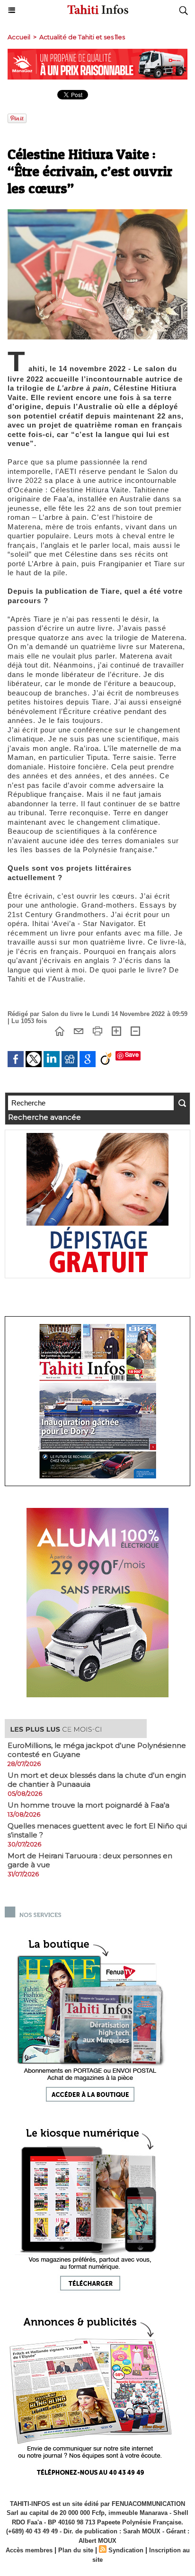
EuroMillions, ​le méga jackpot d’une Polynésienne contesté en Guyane (97, 1750)
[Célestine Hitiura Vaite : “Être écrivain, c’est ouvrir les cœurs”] (97, 213)
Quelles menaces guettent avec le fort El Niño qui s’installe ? (97, 1830)
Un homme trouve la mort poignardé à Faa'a (89, 1805)
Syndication (126, 2550)
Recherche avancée (44, 1117)
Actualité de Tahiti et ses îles (82, 37)
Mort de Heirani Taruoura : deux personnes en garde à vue (90, 1860)
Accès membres (29, 2550)
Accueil (19, 37)
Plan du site (76, 2550)
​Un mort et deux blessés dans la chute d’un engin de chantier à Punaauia (97, 1780)
